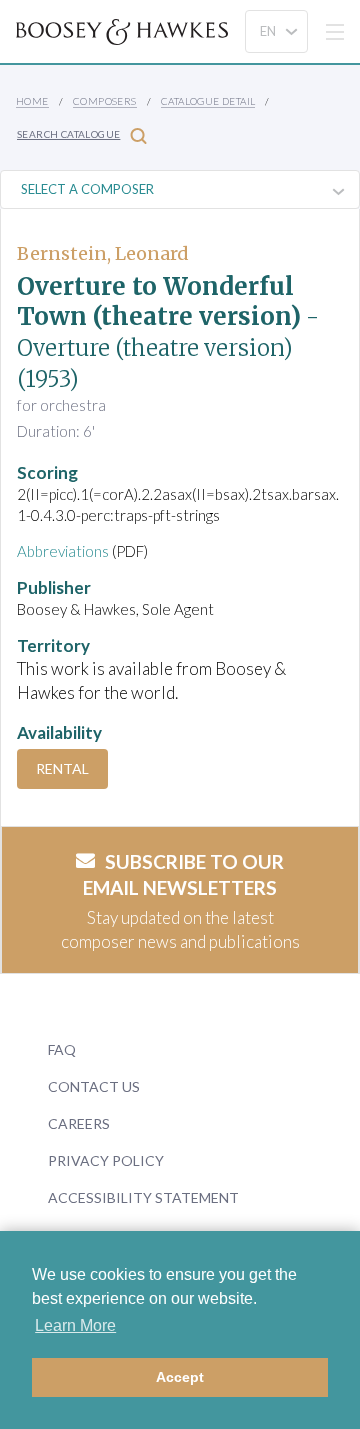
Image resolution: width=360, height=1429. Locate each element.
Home (32, 101)
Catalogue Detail (208, 101)
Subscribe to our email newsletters (183, 875)
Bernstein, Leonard (103, 253)
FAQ (62, 1049)
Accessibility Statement (143, 1197)
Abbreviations (63, 551)
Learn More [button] (75, 1325)
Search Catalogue (68, 134)
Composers (105, 101)
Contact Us (94, 1086)
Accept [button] (180, 1377)
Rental (62, 768)
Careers (79, 1123)
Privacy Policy (106, 1160)
